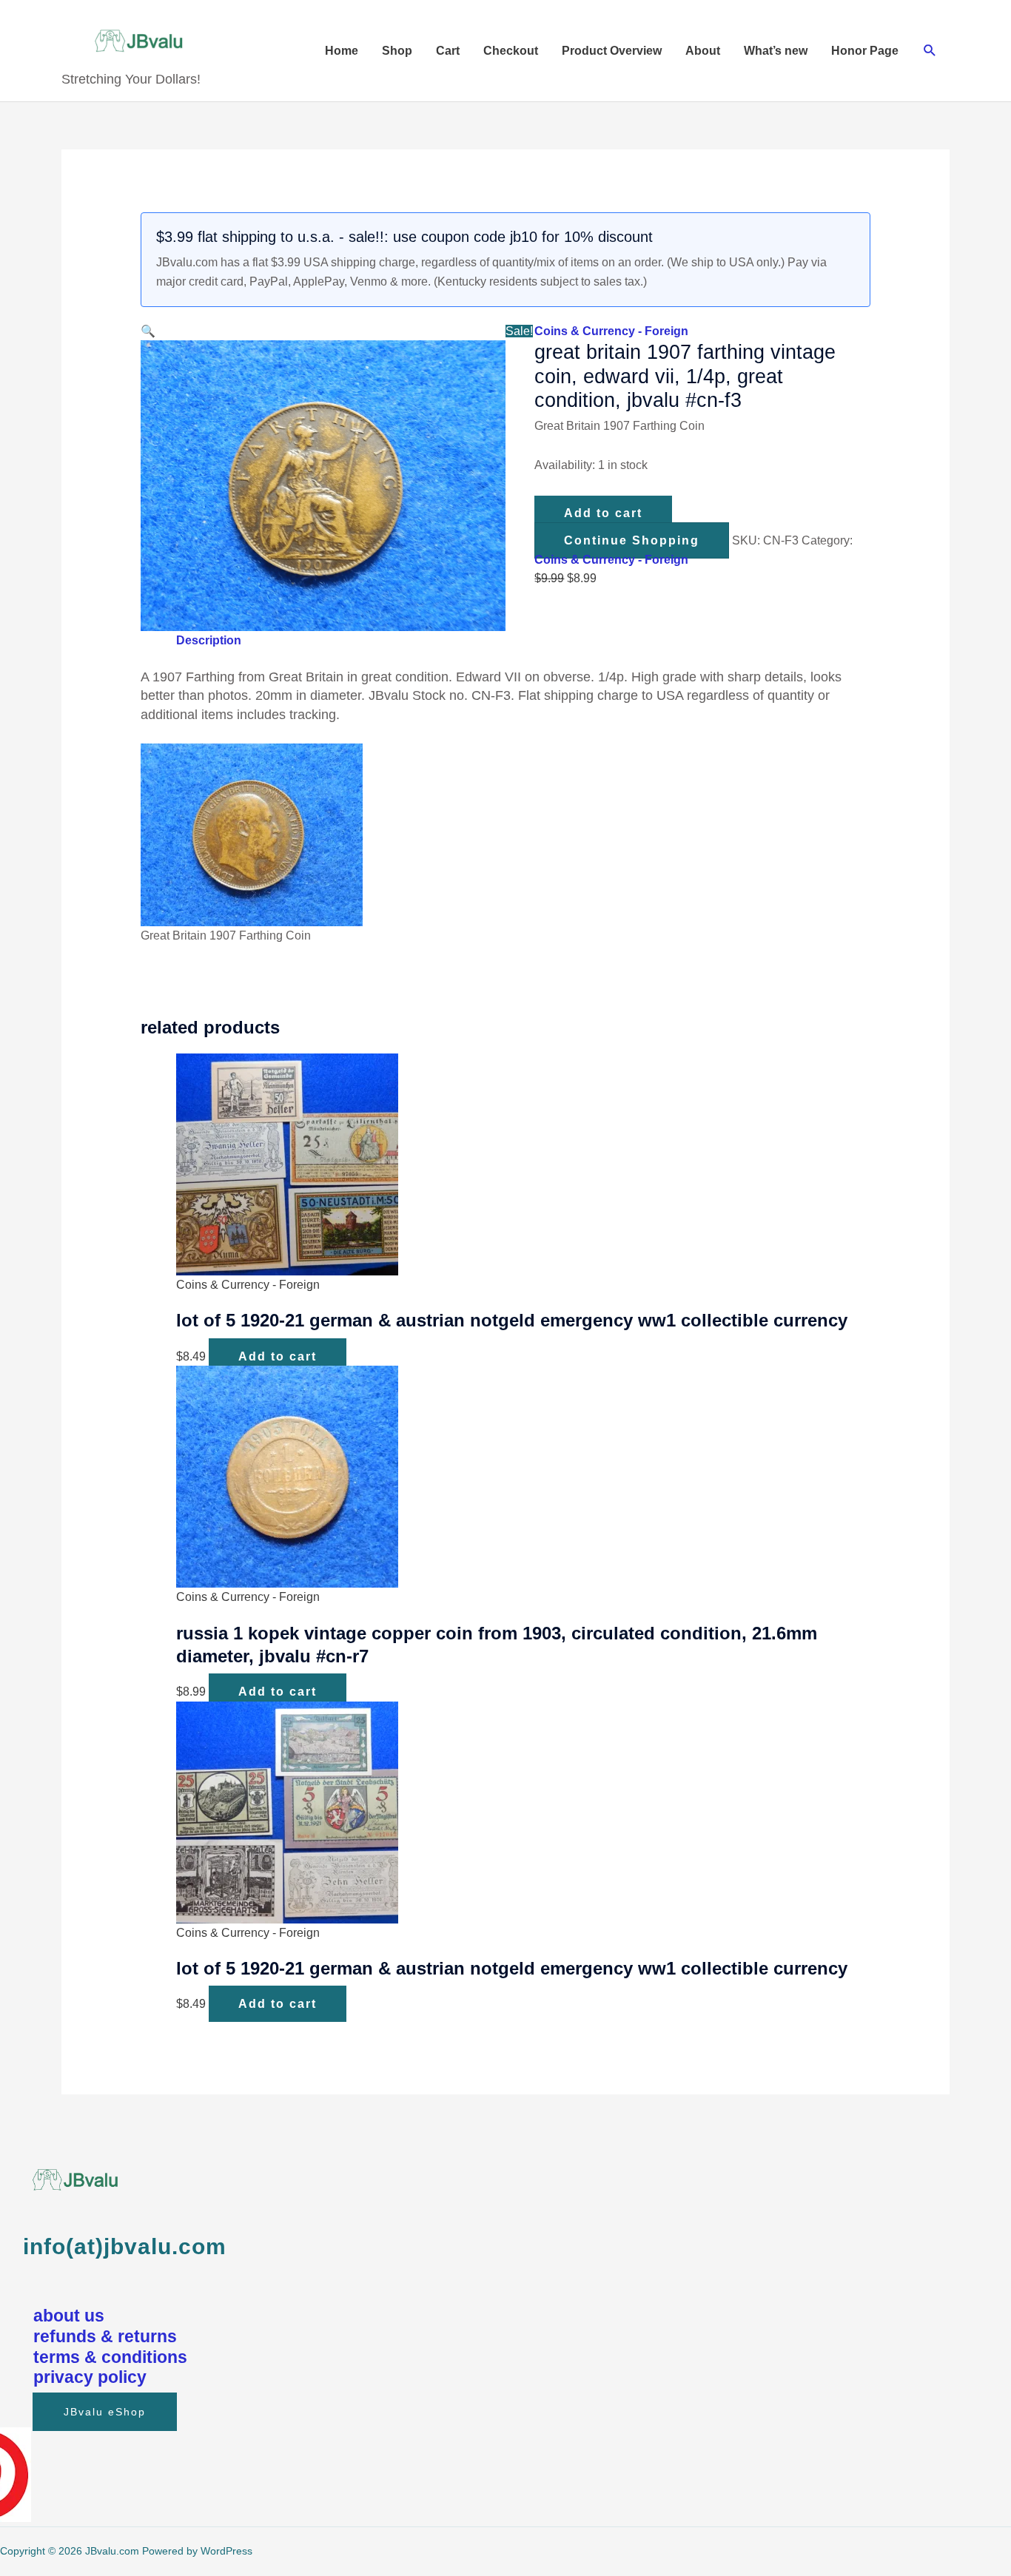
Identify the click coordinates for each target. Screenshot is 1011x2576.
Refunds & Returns (105, 2336)
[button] (930, 51)
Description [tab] (209, 640)
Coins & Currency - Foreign (611, 331)
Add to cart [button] (278, 1356)
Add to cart (603, 513)
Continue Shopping (632, 540)
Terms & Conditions (110, 2357)
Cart (448, 51)
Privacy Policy (90, 2377)
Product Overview (612, 51)
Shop (397, 51)
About (703, 51)
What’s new (776, 51)
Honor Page (865, 51)
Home (342, 51)
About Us (69, 2316)
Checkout (511, 51)
